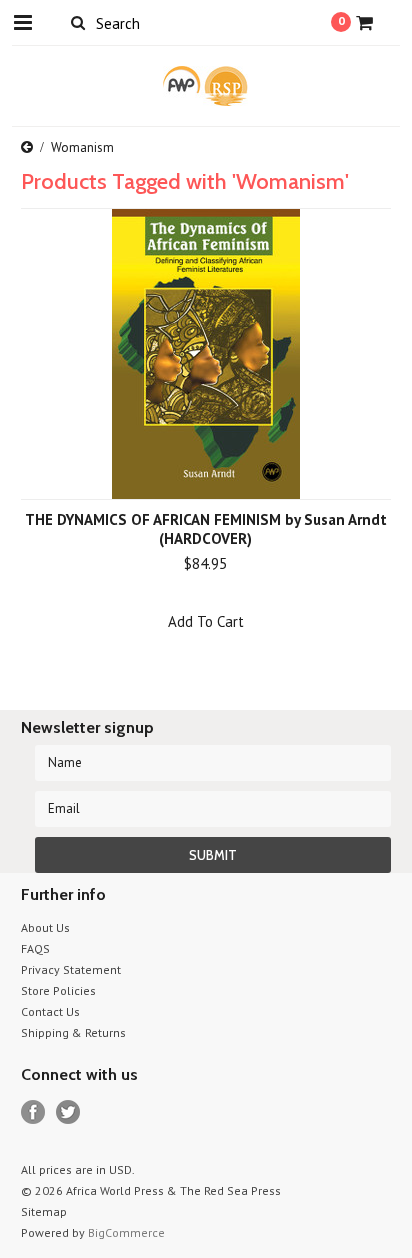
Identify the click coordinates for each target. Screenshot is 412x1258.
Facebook (33, 1112)
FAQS (35, 948)
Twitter (68, 1112)
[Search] (78, 22)
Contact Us (50, 1011)
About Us (45, 927)
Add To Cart (206, 621)
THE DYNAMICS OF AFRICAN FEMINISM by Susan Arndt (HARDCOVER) (206, 529)
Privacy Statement (71, 969)
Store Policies (58, 990)
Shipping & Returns (73, 1032)
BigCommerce (126, 1232)
